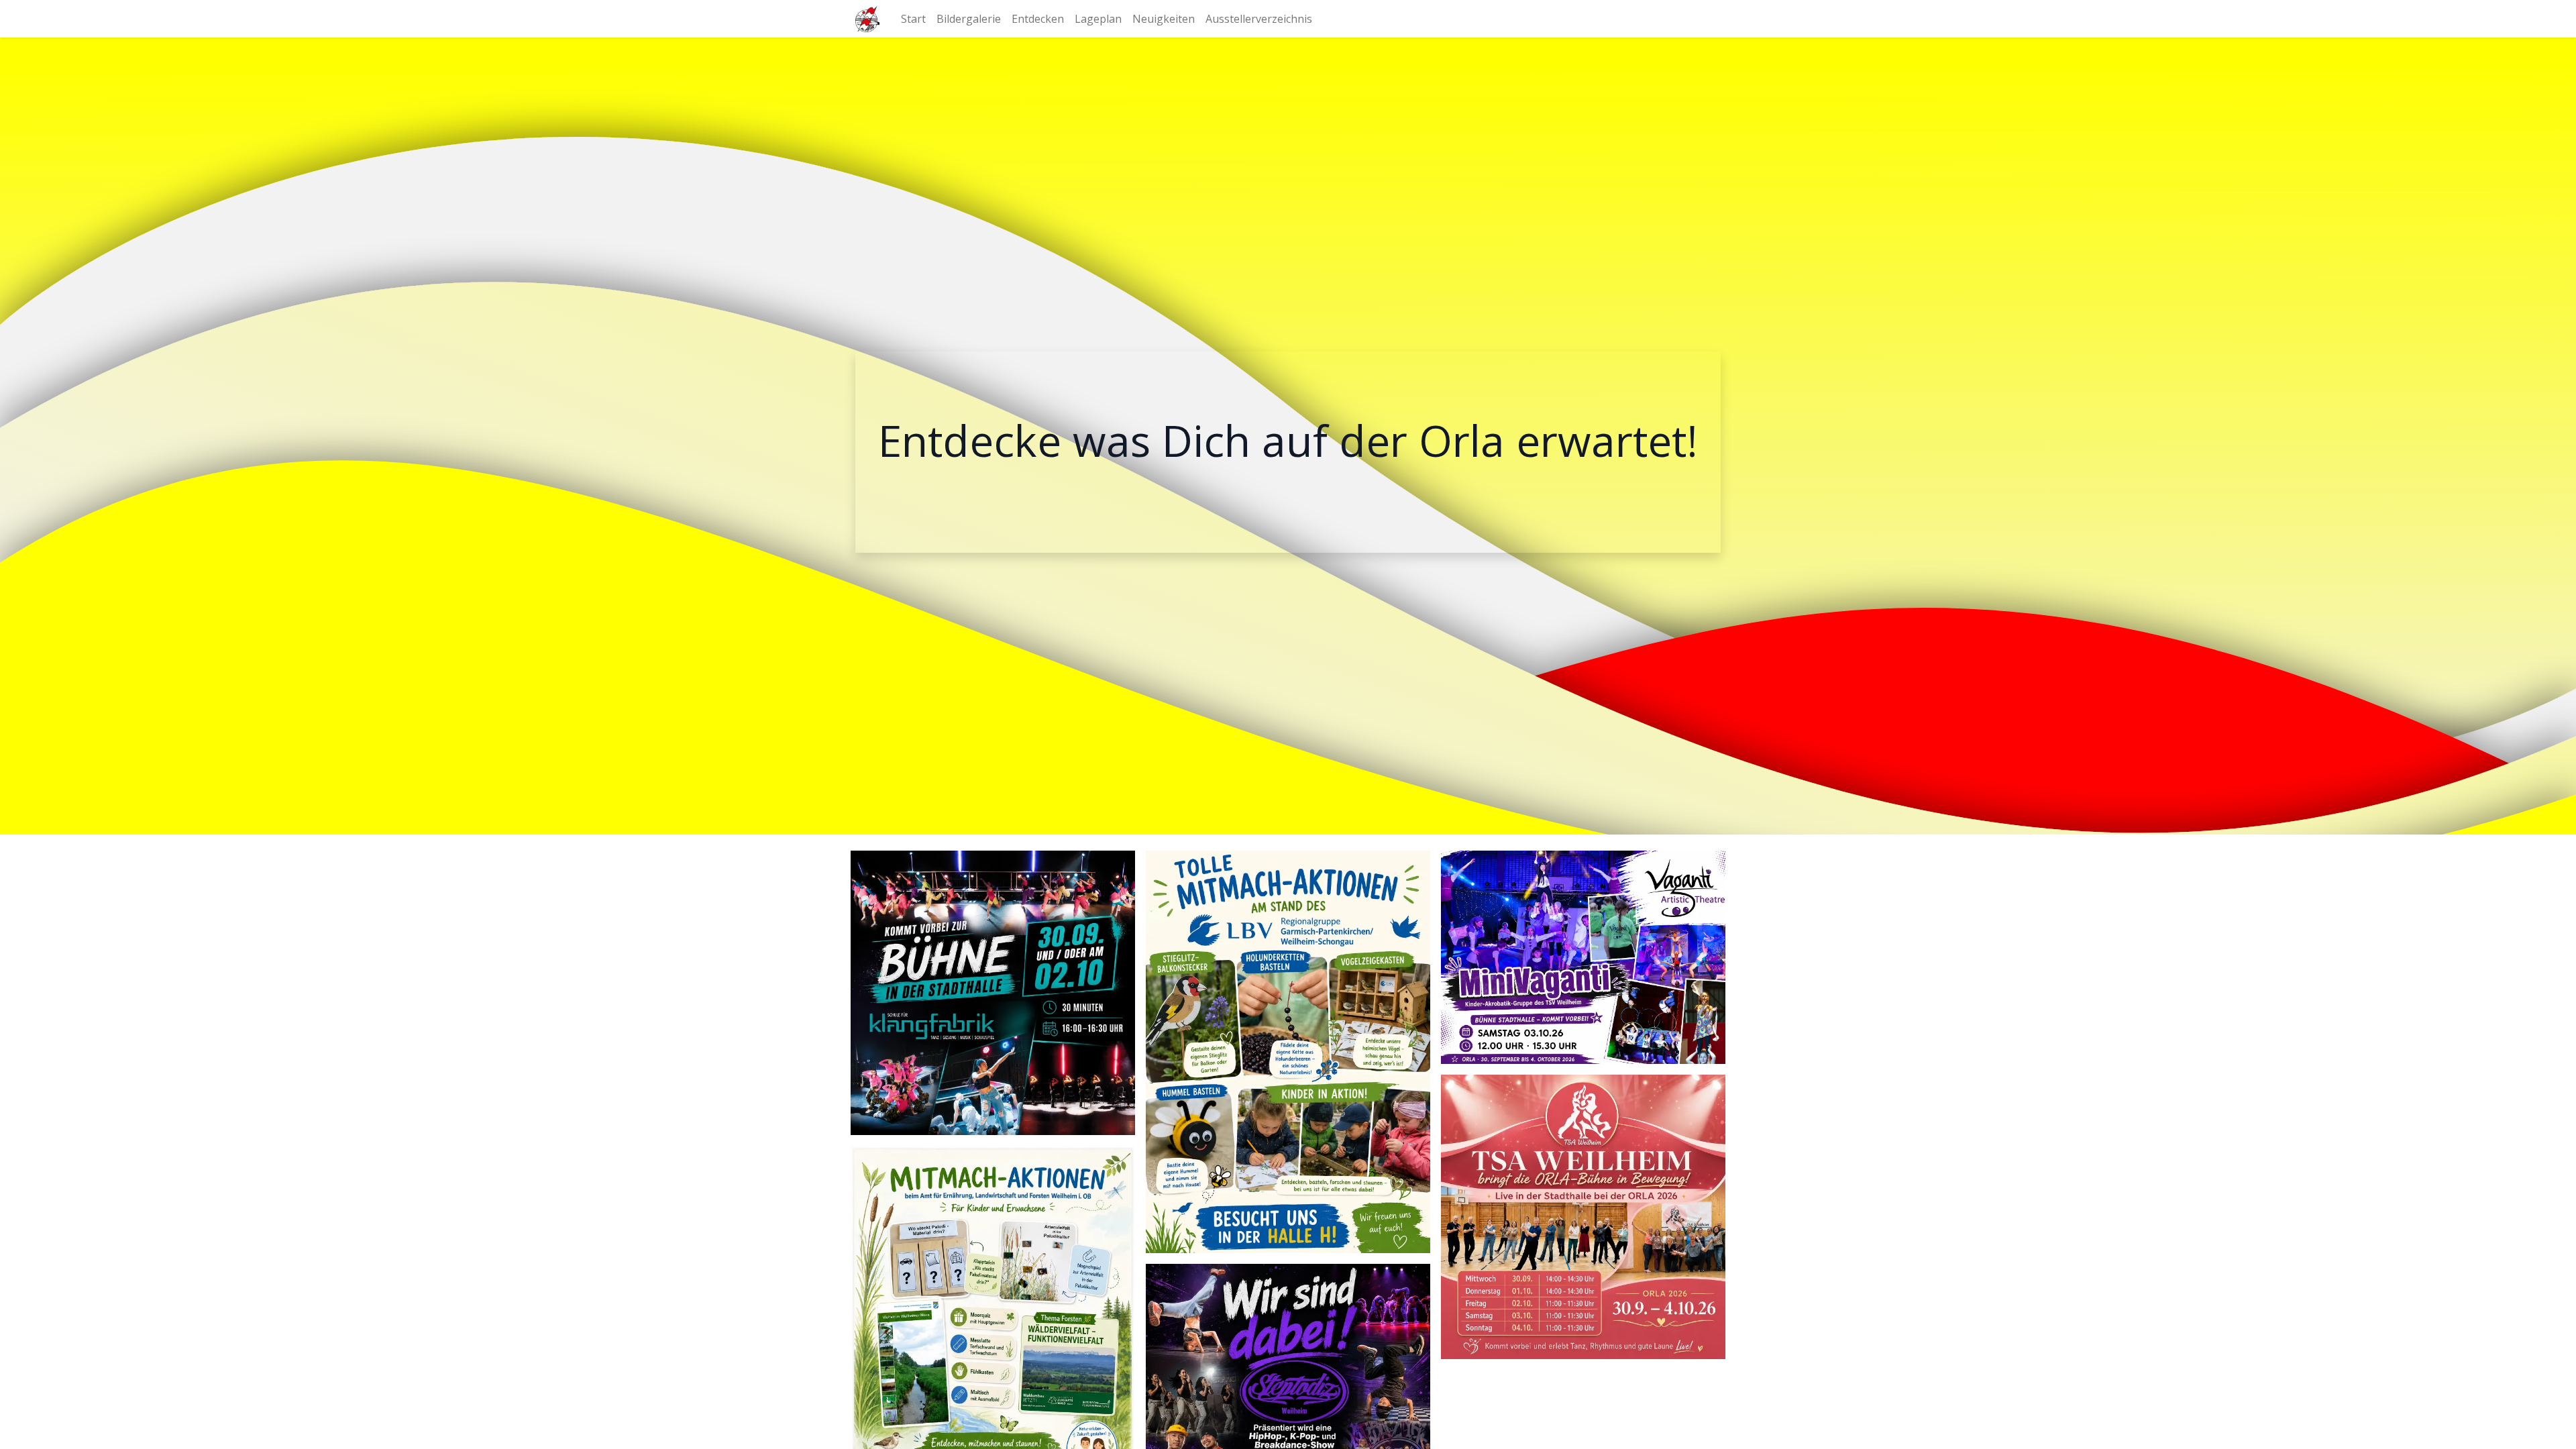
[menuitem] (913, 19)
